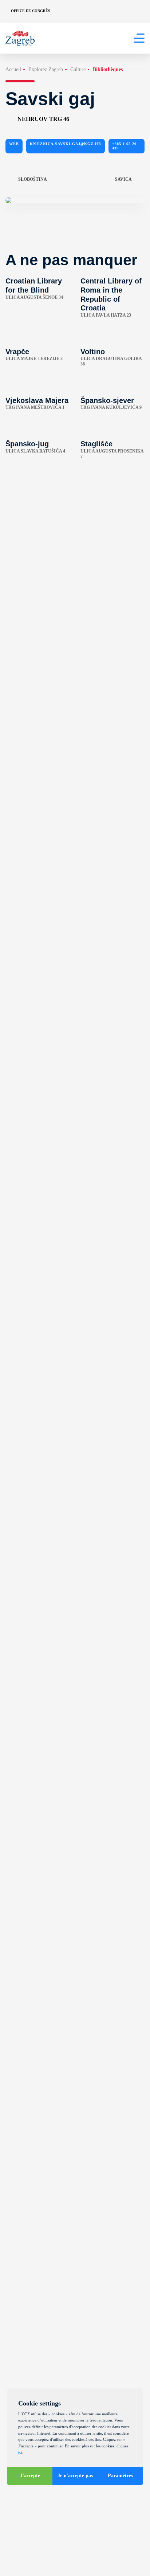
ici (20, 2452)
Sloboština (33, 179)
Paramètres (120, 2476)
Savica (123, 179)
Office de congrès (31, 11)
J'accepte (30, 2476)
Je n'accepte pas (75, 2476)
